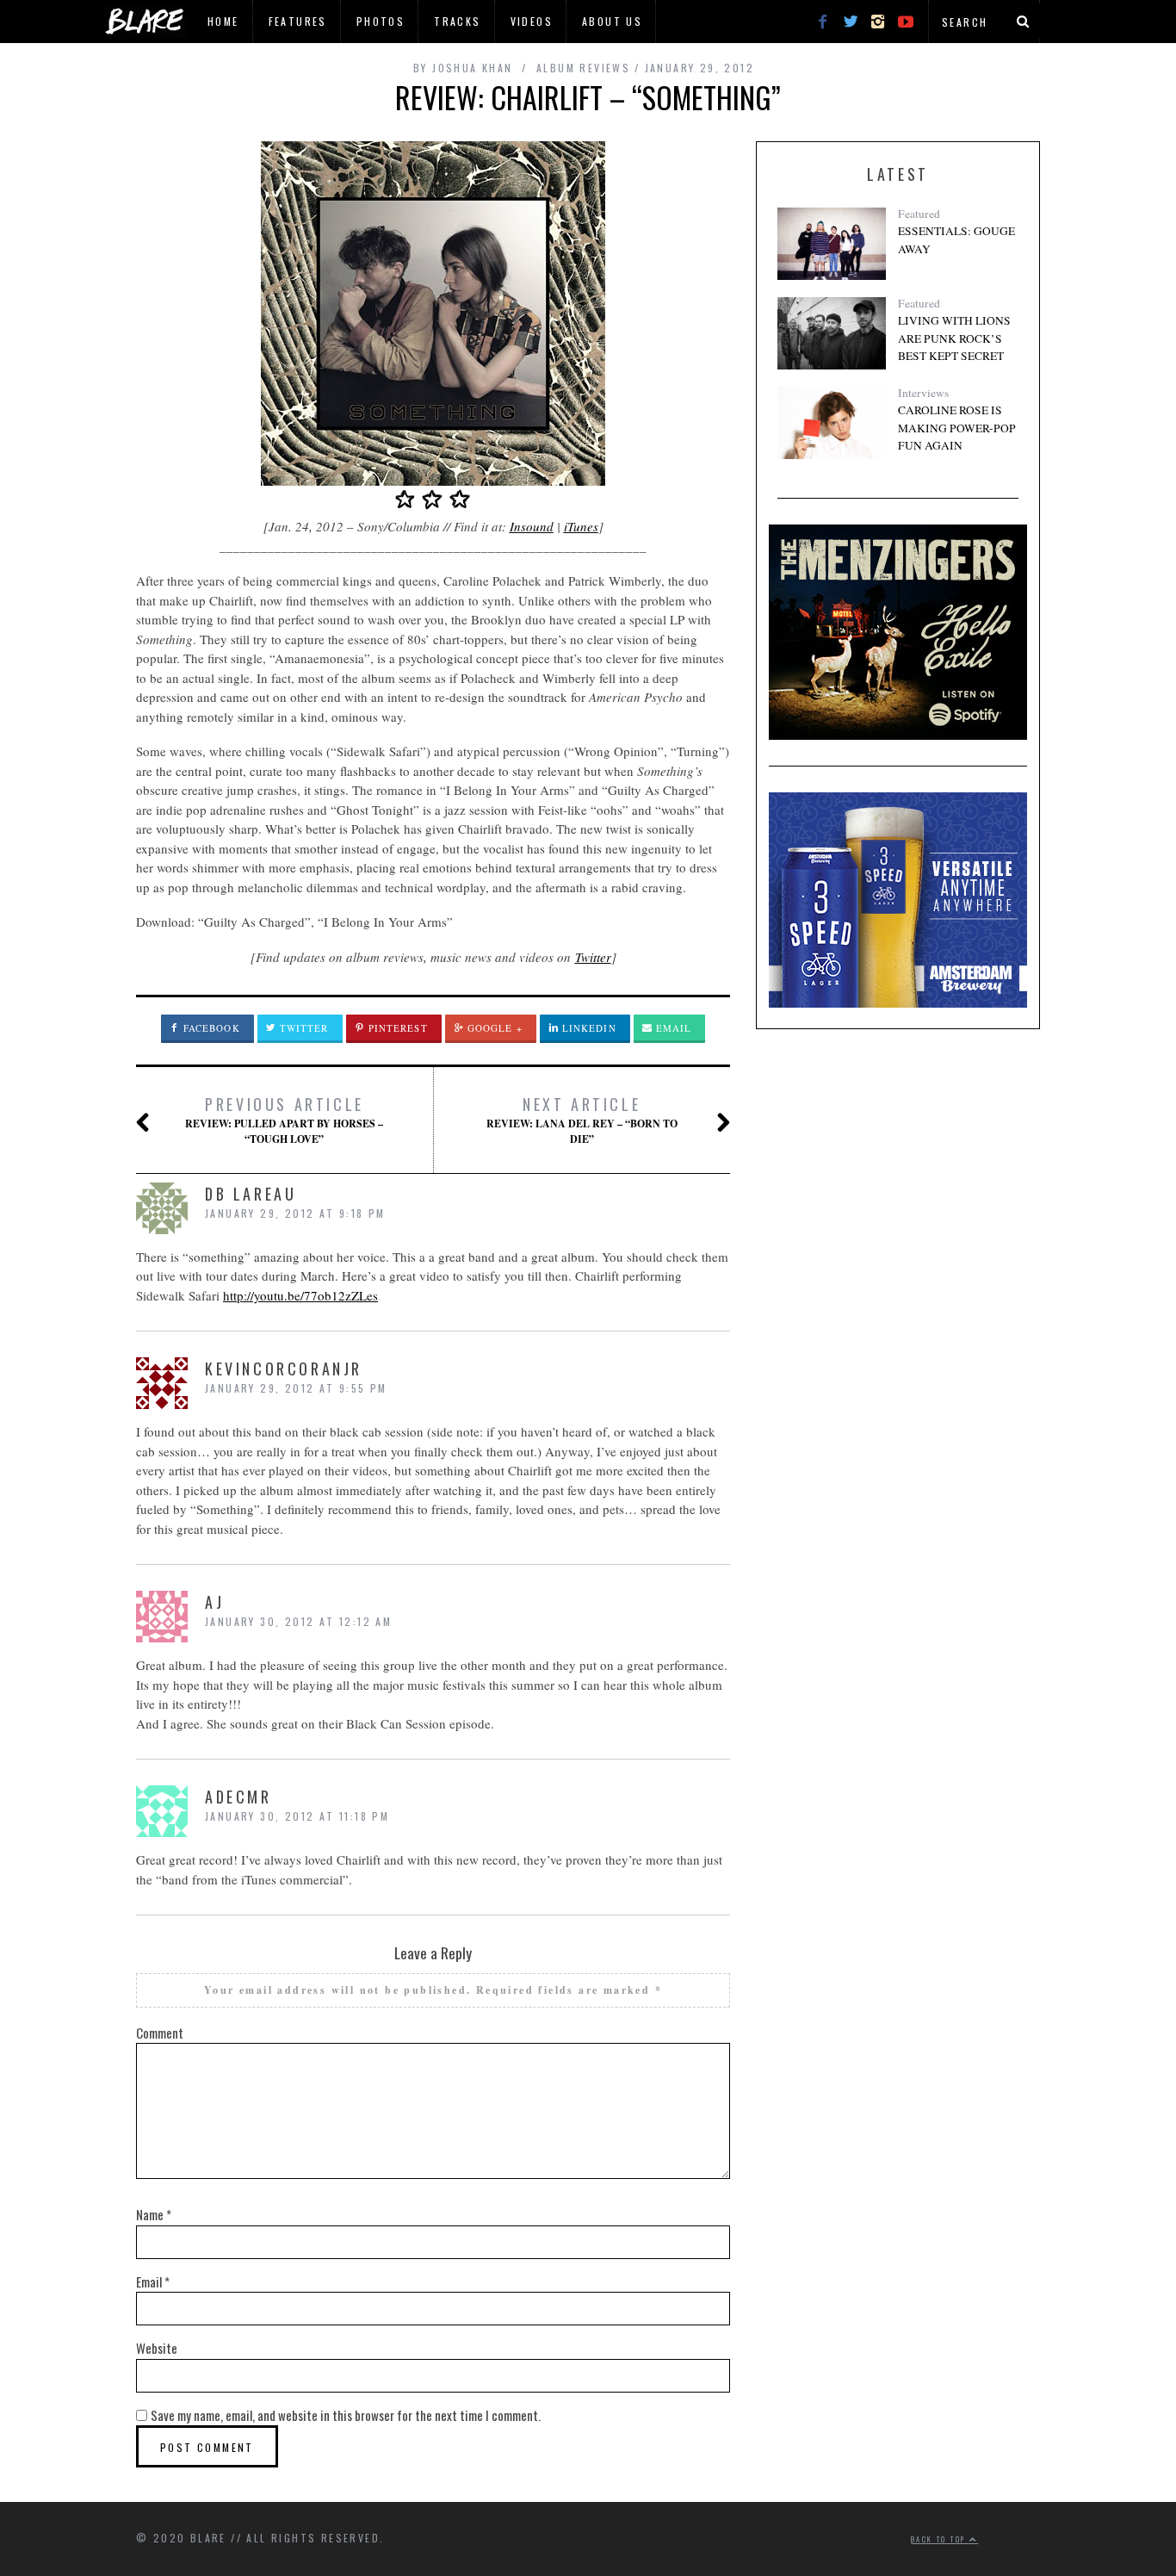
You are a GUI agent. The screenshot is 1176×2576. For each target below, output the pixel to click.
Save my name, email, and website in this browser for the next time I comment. (346, 2415)
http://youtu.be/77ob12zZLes (300, 1295)
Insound (532, 526)
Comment (160, 2033)
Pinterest (396, 1028)
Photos (381, 21)
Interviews (923, 393)
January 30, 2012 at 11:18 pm (297, 1816)
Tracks (457, 21)
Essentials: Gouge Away (956, 239)
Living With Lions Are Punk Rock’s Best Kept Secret (954, 338)
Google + (493, 1028)
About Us (612, 21)
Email (672, 1028)
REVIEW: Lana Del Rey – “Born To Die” (582, 1120)
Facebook (210, 1028)
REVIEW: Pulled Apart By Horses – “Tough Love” (284, 1120)
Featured (919, 214)
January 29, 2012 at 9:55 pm (296, 1388)
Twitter (593, 957)
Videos (532, 21)
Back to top (940, 2539)
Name (154, 2214)
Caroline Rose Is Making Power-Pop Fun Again (957, 428)
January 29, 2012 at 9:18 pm (295, 1213)
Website (157, 2348)
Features (298, 21)
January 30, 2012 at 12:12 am (298, 1621)
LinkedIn (588, 1028)
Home (223, 21)
